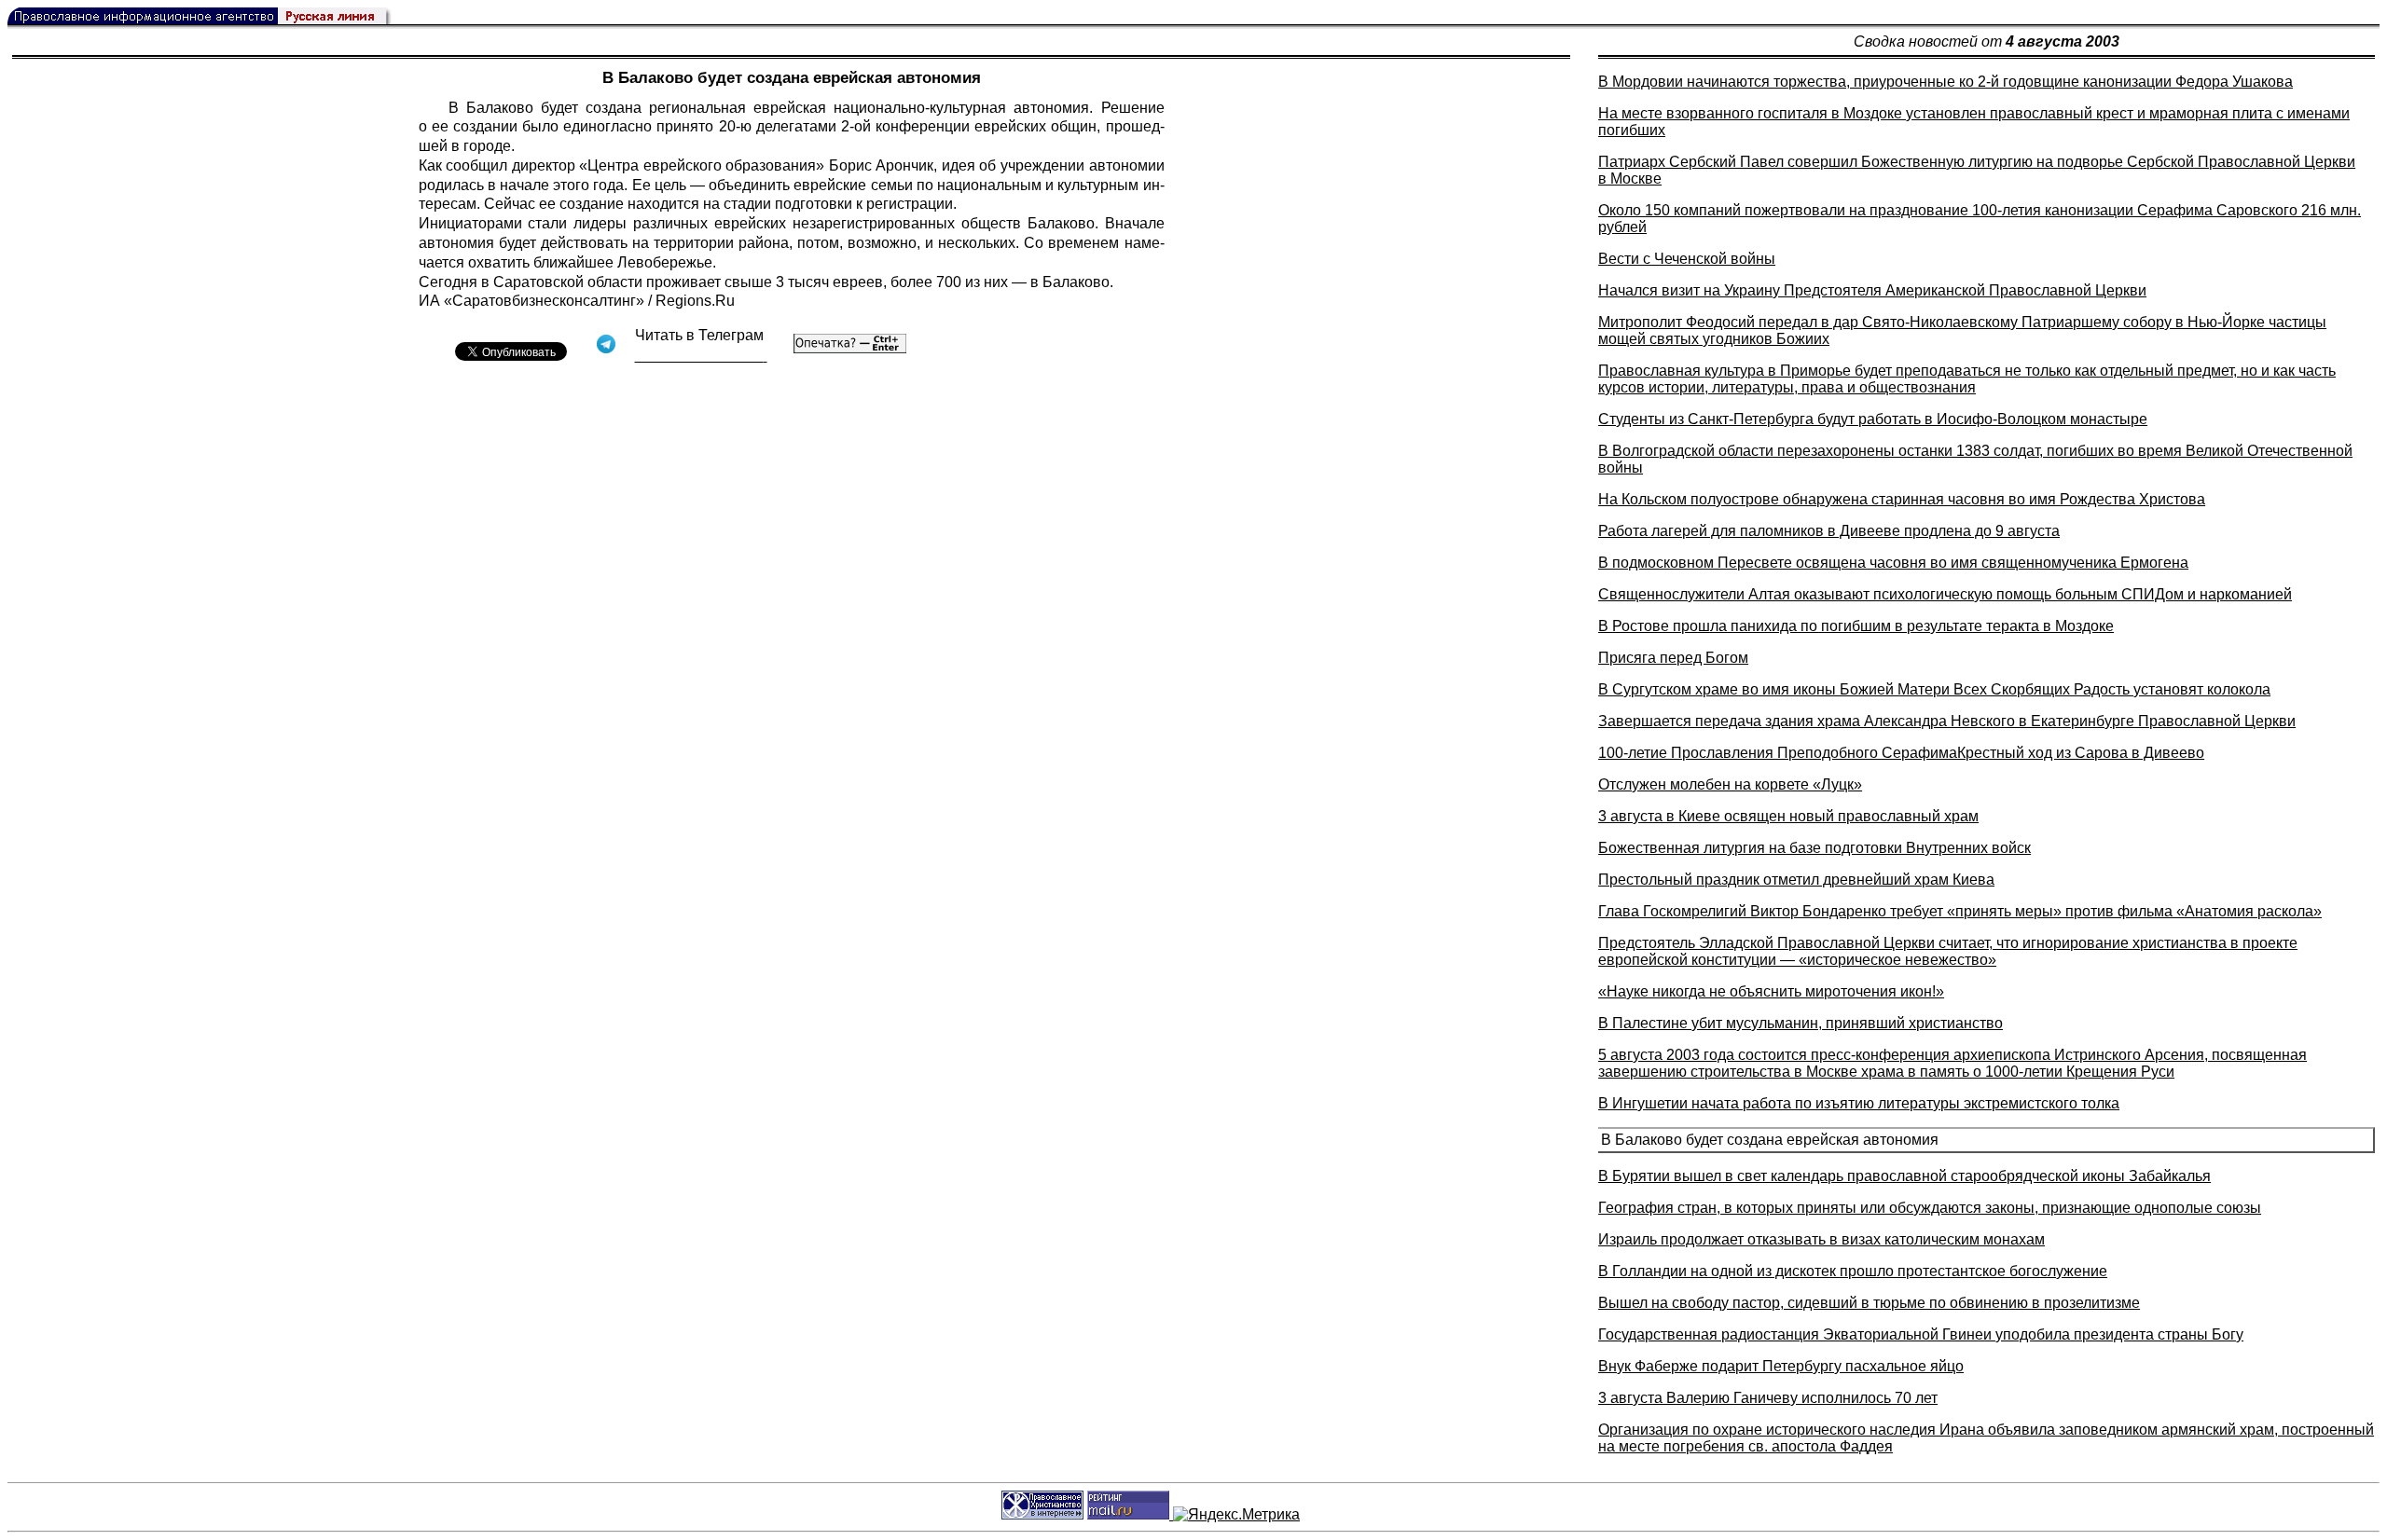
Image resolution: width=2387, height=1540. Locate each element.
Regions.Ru (695, 301)
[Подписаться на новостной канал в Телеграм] (701, 356)
